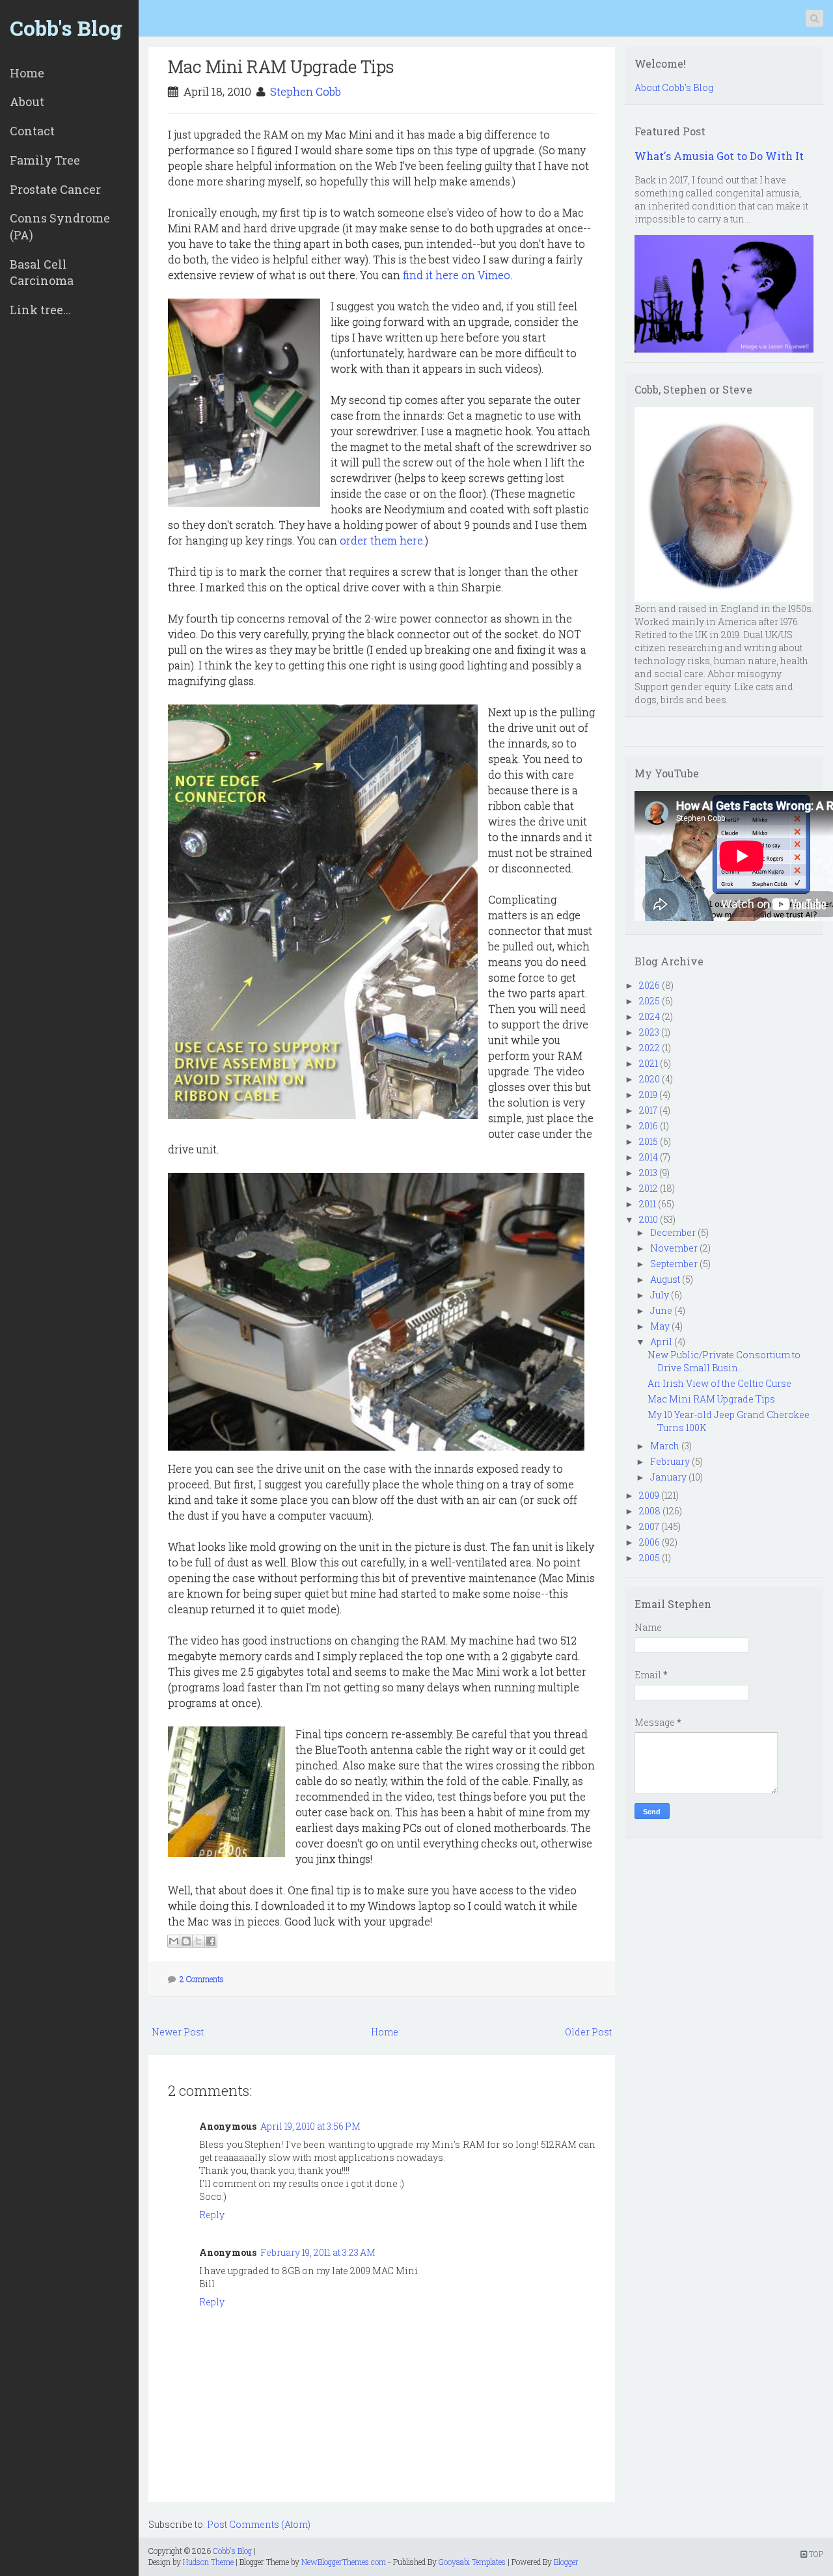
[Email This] (174, 1941)
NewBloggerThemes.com (344, 2562)
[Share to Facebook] (211, 1941)
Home (27, 73)
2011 (648, 1204)
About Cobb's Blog (674, 87)
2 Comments (202, 1979)
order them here (381, 540)
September (674, 1264)
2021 (649, 1063)
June (661, 1310)
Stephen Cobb (306, 91)
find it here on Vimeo (457, 275)
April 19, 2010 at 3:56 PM (310, 2126)
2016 (649, 1126)
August (665, 1279)
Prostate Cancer (55, 189)
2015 (649, 1141)
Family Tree (45, 160)
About (27, 101)
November (674, 1248)
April (661, 1342)
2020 (649, 1079)
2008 (650, 1511)
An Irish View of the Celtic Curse (719, 1383)
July (660, 1295)
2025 (649, 1001)
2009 (649, 1495)
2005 (649, 1558)
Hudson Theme (208, 2562)
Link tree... (40, 310)
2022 (649, 1048)
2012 (649, 1188)
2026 (649, 985)
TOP (815, 2554)
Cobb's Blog (66, 28)
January (668, 1477)
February (670, 1461)
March (665, 1446)
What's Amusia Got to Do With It (719, 156)
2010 (649, 1219)
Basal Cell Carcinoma (42, 273)
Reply (212, 2215)
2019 (648, 1094)
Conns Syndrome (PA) (60, 226)
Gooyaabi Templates (472, 2562)
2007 (649, 1526)
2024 (649, 1016)
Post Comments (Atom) (259, 2524)
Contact (32, 131)
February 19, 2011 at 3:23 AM (318, 2252)
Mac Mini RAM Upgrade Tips (281, 66)
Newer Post (178, 2032)
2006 (649, 1542)
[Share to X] (198, 1941)
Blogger (566, 2562)
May (660, 1326)
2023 (649, 1032)
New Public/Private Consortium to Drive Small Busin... (724, 1361)
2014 (649, 1157)
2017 (648, 1110)
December (673, 1232)
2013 (648, 1173)
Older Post (588, 2032)
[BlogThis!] (186, 1941)
